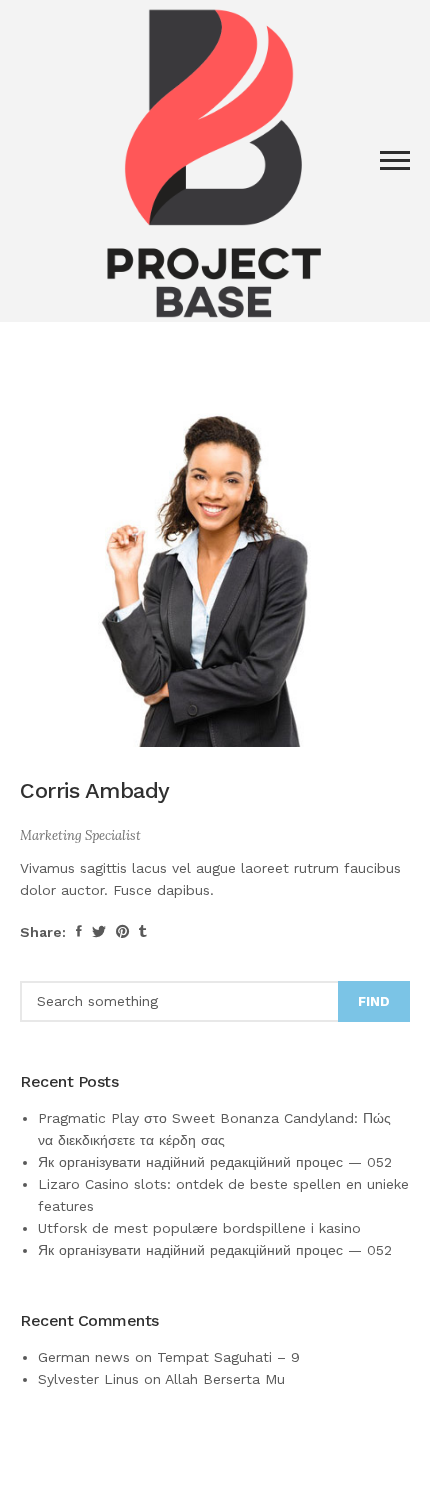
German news (84, 1357)
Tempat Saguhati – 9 (228, 1357)
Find (374, 1001)
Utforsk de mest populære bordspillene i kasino (199, 1228)
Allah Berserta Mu (225, 1379)
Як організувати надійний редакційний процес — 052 (215, 1162)
